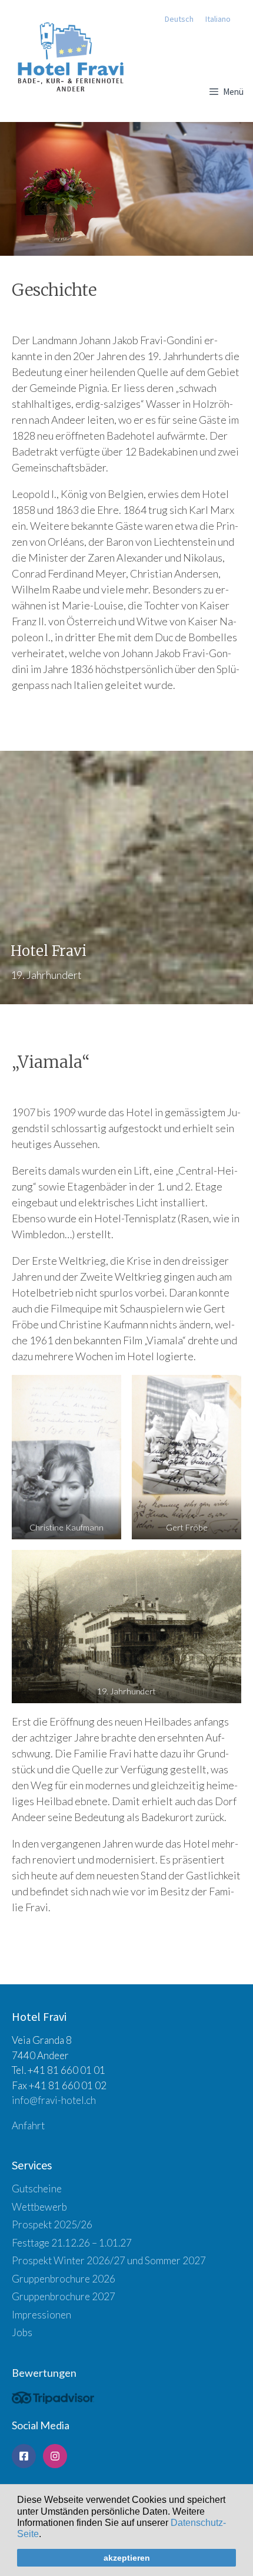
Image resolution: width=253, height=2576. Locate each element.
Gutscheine (37, 2189)
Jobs (22, 2332)
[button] (45, 2535)
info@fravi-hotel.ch (54, 2100)
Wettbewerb (39, 2207)
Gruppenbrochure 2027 (64, 2296)
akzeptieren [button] (127, 2558)
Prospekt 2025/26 (52, 2224)
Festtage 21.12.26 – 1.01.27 (72, 2243)
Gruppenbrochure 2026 (64, 2279)
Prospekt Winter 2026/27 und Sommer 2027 (109, 2260)
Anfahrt (28, 2125)
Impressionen (41, 2315)
